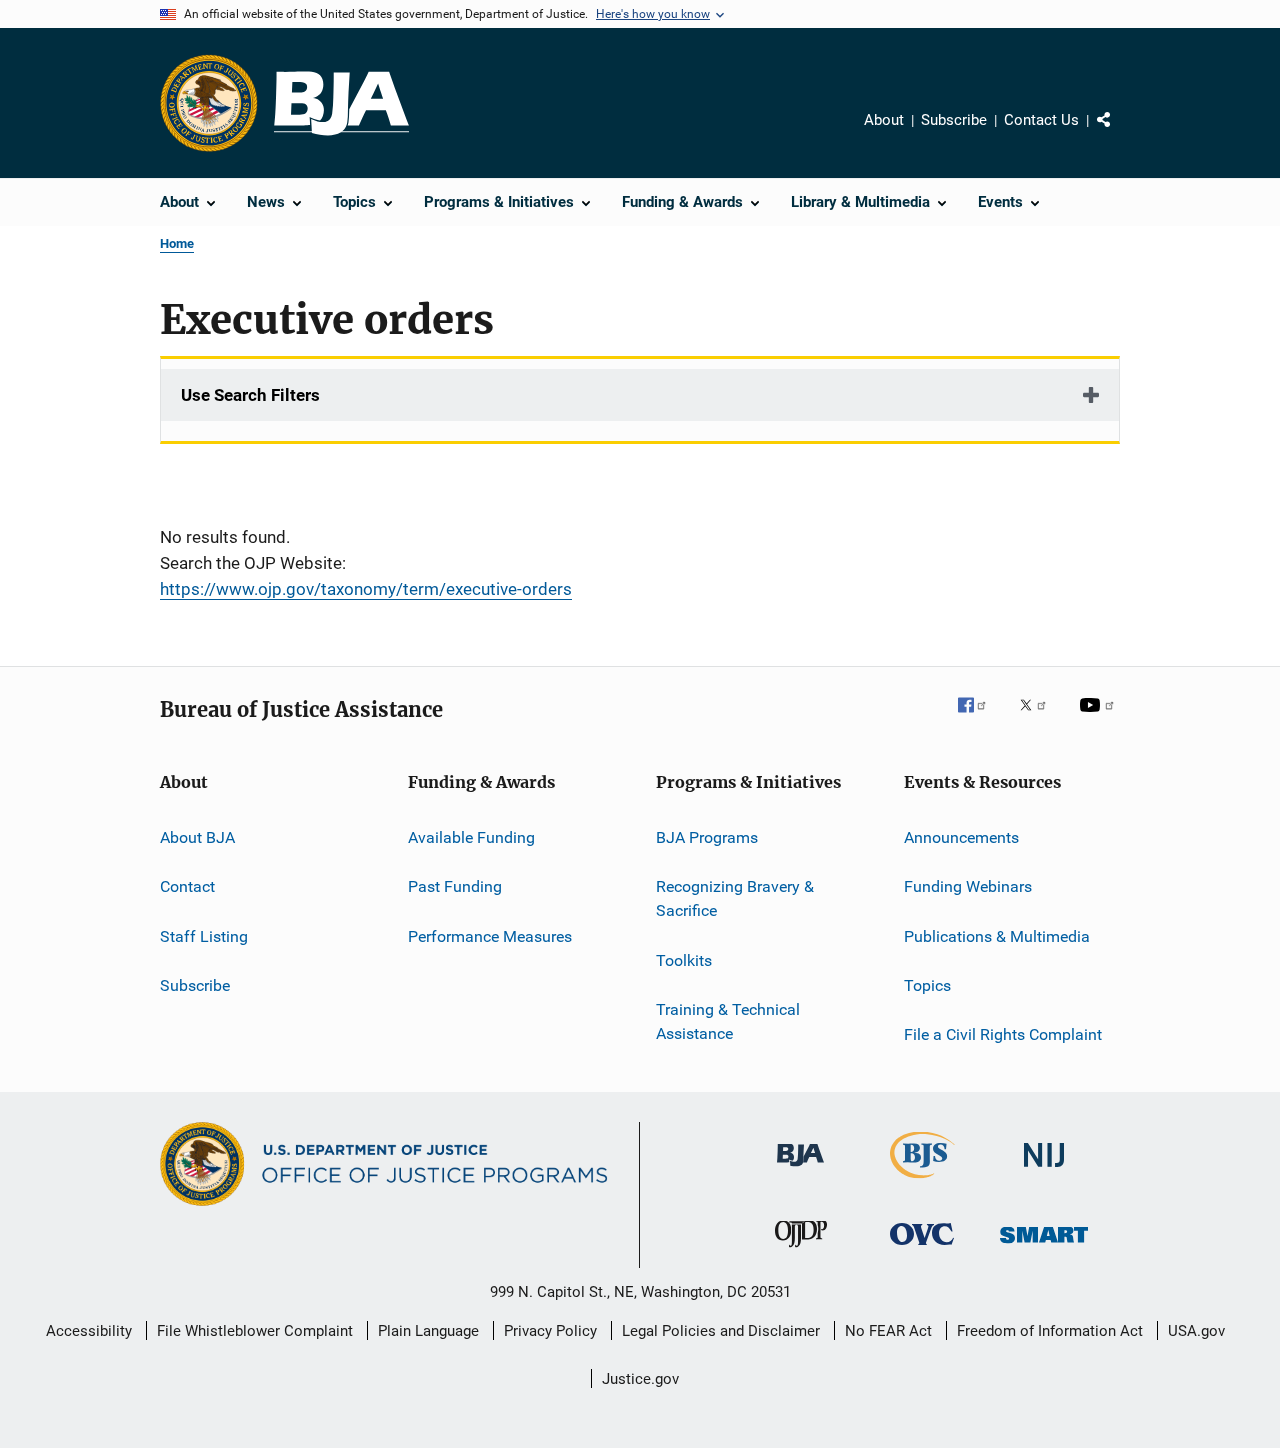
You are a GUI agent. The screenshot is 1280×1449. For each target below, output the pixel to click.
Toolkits (684, 959)
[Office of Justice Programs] (209, 103)
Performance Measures (490, 936)
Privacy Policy (550, 1331)
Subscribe (954, 120)
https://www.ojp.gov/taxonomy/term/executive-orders (366, 589)
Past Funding (455, 886)
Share (1120, 134)
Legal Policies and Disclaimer (721, 1331)
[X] (1040, 719)
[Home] (341, 103)
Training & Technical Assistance (728, 1021)
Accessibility (89, 1331)
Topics (927, 985)
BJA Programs (707, 837)
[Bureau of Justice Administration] (800, 1170)
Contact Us (1041, 120)
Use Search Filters (250, 395)
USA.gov (1196, 1331)
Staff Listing (204, 936)
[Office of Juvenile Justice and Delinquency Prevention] (801, 1251)
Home (177, 243)
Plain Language (428, 1331)
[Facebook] (980, 719)
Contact (187, 886)
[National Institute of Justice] (1044, 1170)
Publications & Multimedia (997, 936)
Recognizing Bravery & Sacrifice (735, 898)
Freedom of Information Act (1050, 1331)
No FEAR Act (888, 1331)
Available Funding (471, 837)
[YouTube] (1100, 719)
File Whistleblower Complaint (255, 1331)
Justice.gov (640, 1379)
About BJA (197, 837)
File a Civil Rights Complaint (1003, 1034)
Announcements (961, 837)
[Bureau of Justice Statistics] (922, 1182)
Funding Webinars (968, 886)
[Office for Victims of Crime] (922, 1248)
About (884, 120)
